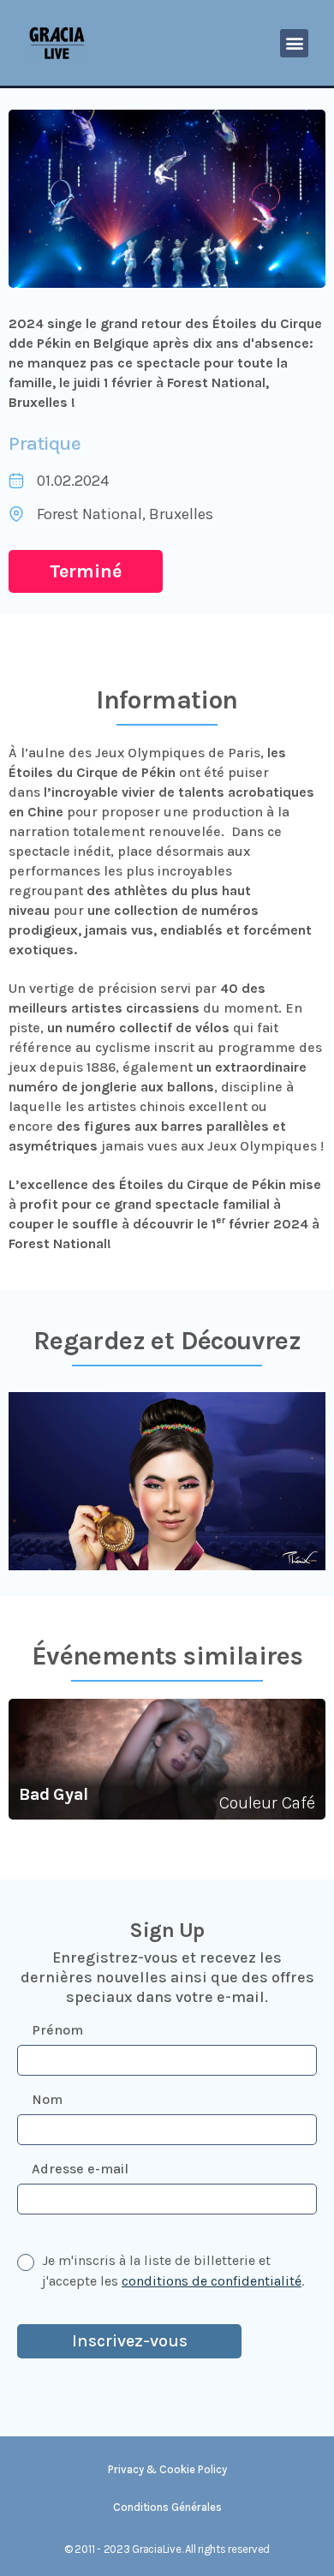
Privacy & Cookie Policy (167, 2469)
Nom (47, 2099)
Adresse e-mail (80, 2169)
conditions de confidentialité (212, 2281)
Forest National (89, 514)
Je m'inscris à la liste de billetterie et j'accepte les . (173, 2271)
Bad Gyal (54, 1794)
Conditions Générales (167, 2507)
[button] (294, 43)
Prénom (57, 2030)
